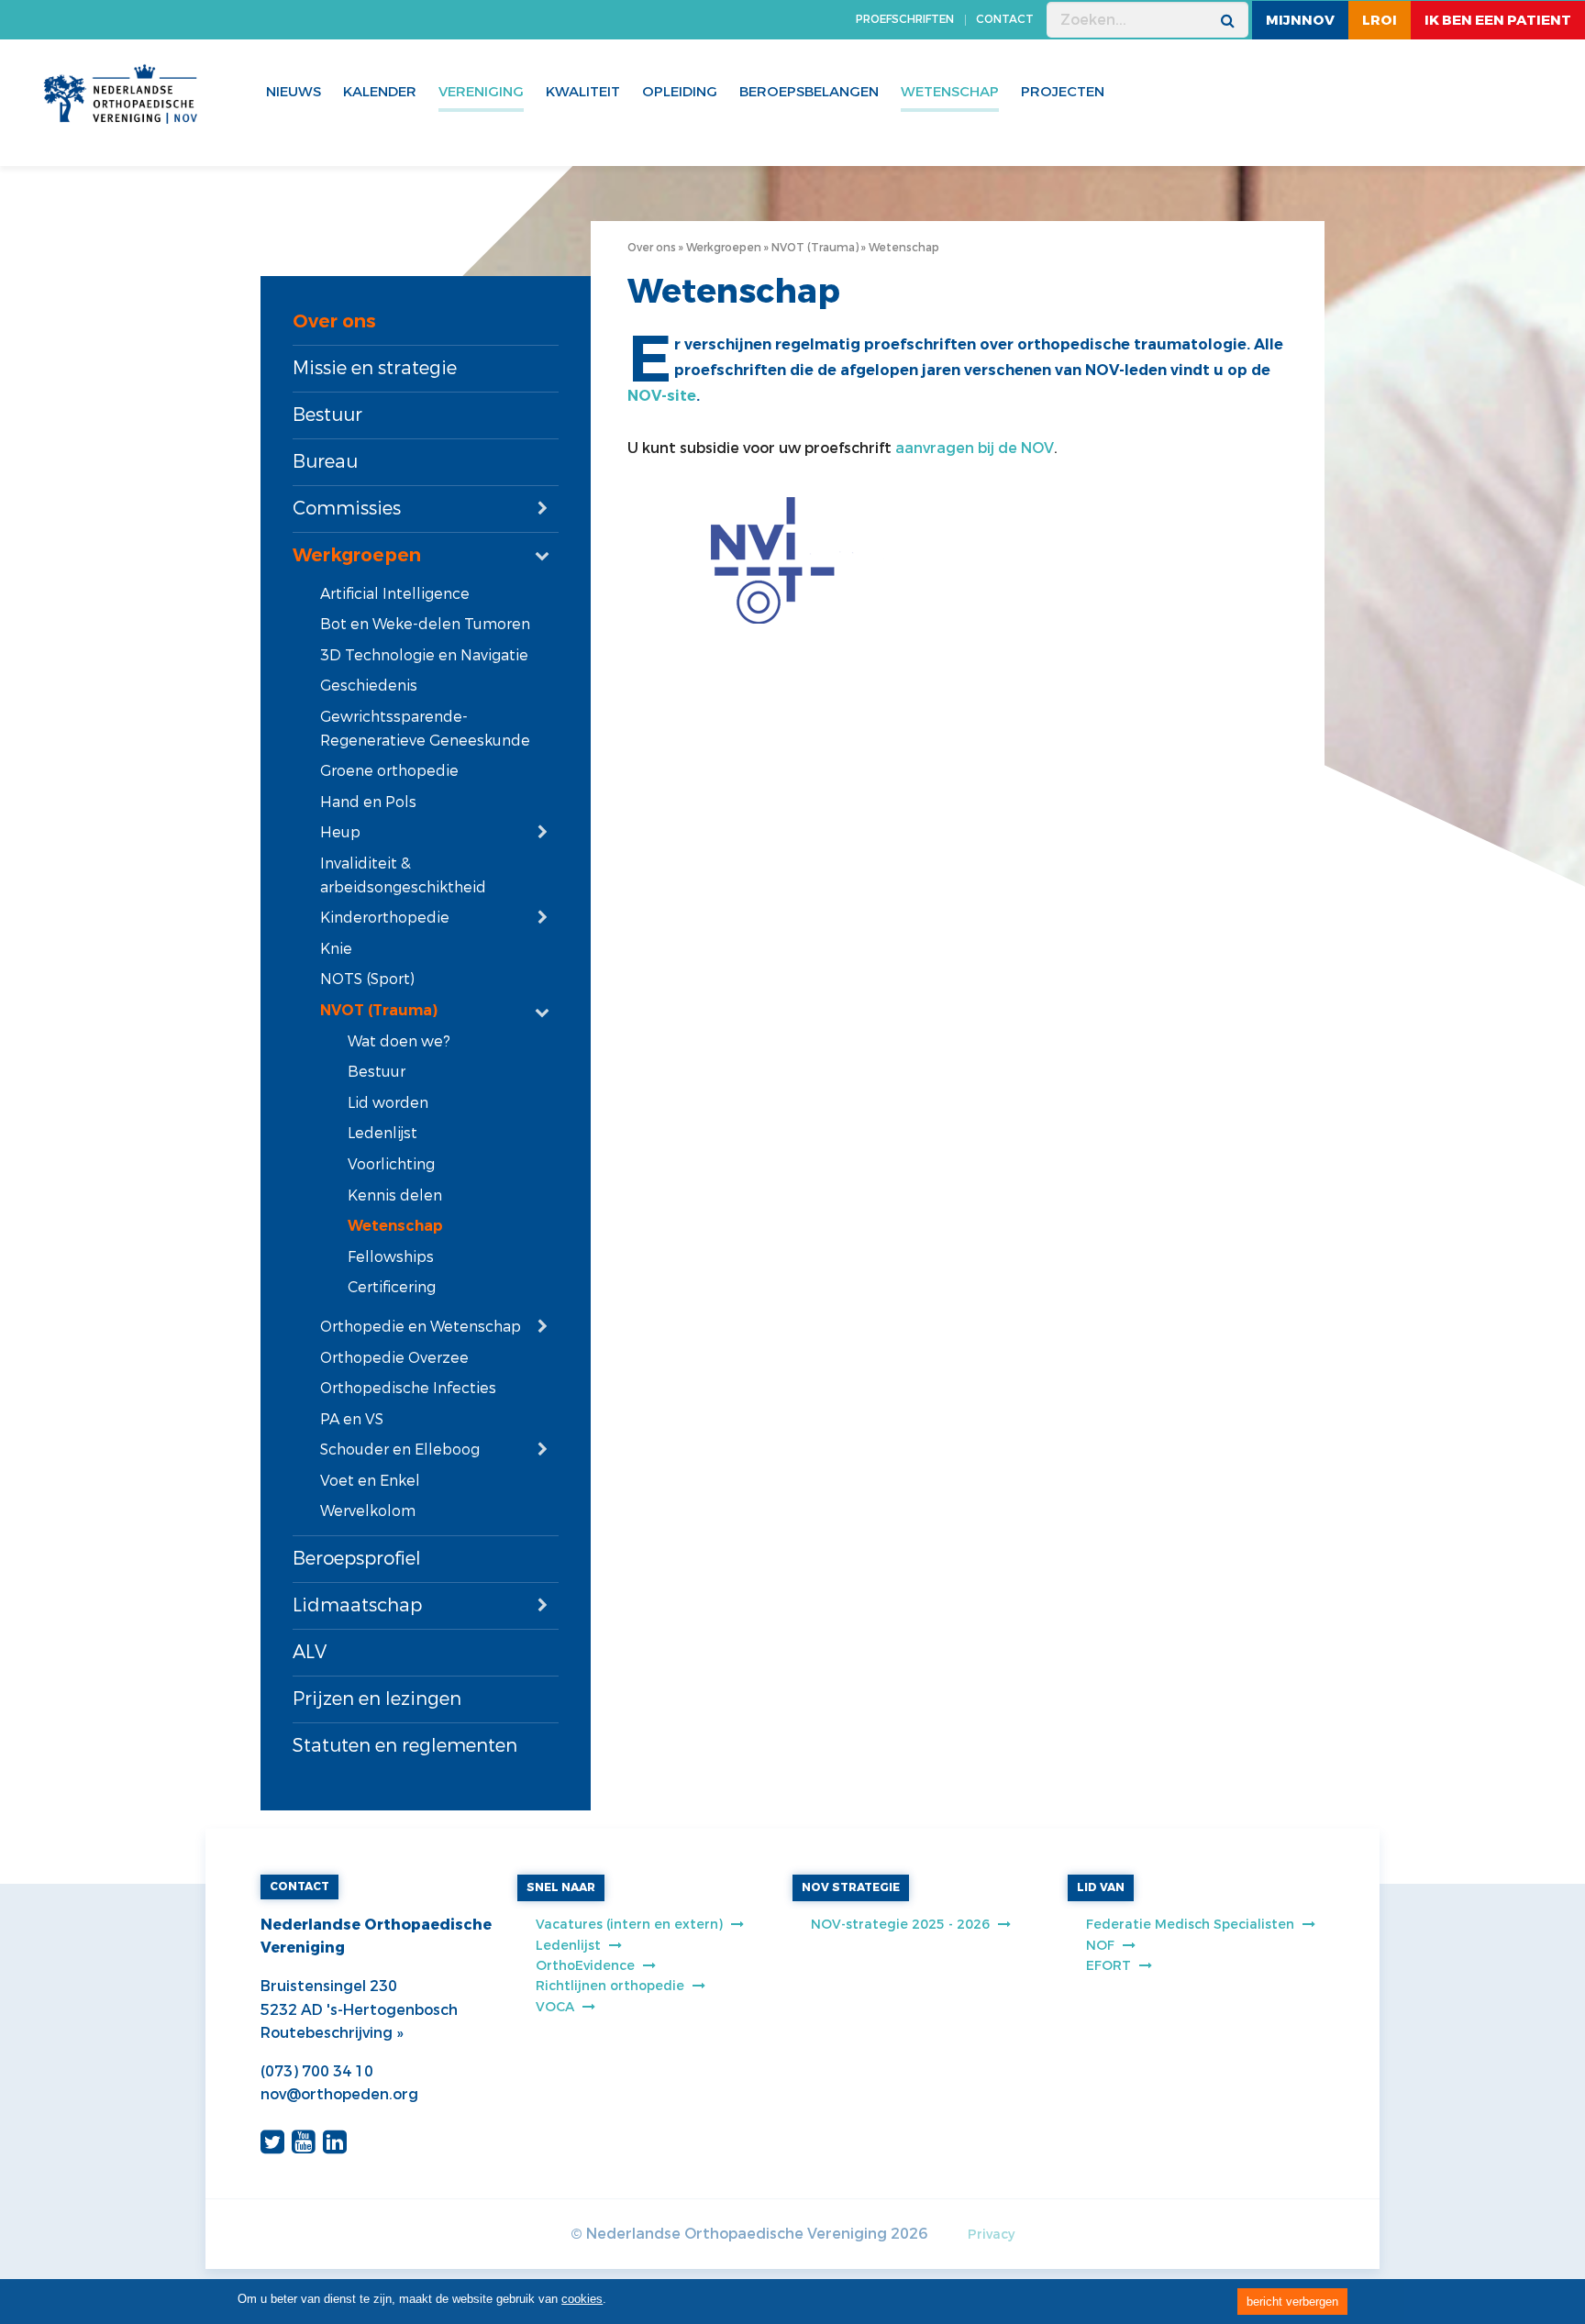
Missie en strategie (375, 368)
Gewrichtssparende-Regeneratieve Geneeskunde (425, 729)
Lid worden (388, 1103)
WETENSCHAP (950, 92)
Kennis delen (395, 1195)
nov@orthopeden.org (339, 2094)
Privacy (991, 2235)
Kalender (380, 92)
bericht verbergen (1292, 2302)
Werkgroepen (357, 555)
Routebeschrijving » (332, 2033)
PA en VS (352, 1419)
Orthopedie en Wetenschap (421, 1327)
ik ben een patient (1498, 20)
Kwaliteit (583, 92)
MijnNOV (1300, 20)
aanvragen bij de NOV (975, 448)
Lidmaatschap (357, 1605)
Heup (340, 832)
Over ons (334, 321)
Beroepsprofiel (357, 1559)
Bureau (325, 462)
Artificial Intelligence (395, 594)
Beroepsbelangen (809, 92)
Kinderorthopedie (385, 918)
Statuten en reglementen (405, 1746)
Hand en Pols (368, 802)
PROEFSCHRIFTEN (905, 19)
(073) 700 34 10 (317, 2071)
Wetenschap (395, 1226)
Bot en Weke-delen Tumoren (425, 624)
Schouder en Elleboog (400, 1450)
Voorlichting (391, 1164)
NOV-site (662, 396)
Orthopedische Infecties (408, 1388)
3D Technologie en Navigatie (424, 655)
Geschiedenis (369, 686)
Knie (336, 949)
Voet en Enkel (370, 1481)
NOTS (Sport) (367, 979)
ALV (310, 1652)
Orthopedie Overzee (394, 1358)
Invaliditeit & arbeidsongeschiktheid (403, 875)
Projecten (1063, 92)
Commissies (347, 509)
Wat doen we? (399, 1041)
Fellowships (391, 1257)
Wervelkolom (368, 1511)
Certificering (392, 1287)
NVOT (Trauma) (379, 1010)
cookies (582, 2299)
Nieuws (294, 92)
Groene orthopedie (389, 771)
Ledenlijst (382, 1133)
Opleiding (680, 92)
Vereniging (481, 92)
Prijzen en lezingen (377, 1699)
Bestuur (327, 415)
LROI (1380, 20)
